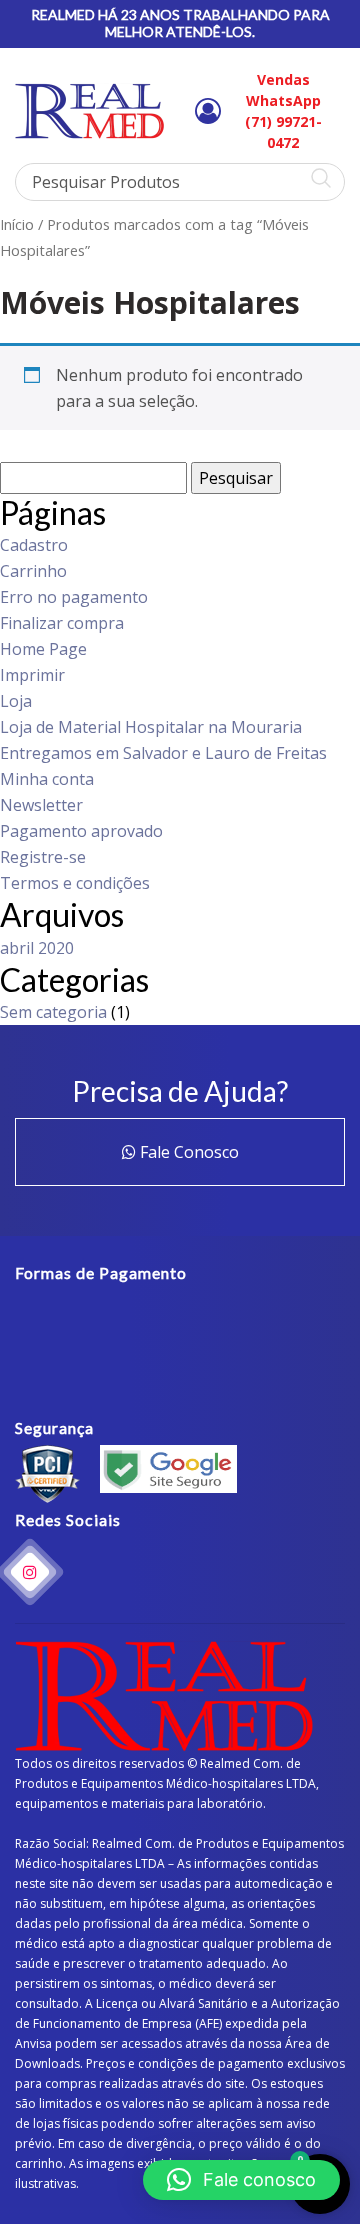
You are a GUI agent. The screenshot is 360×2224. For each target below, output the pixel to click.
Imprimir (32, 675)
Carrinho (33, 571)
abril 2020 (37, 948)
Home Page (43, 649)
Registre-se (43, 857)
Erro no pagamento (74, 597)
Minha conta (47, 779)
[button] (241, 2180)
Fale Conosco (187, 1152)
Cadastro (34, 545)
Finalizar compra (62, 623)
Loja (16, 701)
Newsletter (41, 805)
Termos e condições (75, 883)
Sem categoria (53, 1012)
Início (17, 224)
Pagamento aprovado (81, 831)
